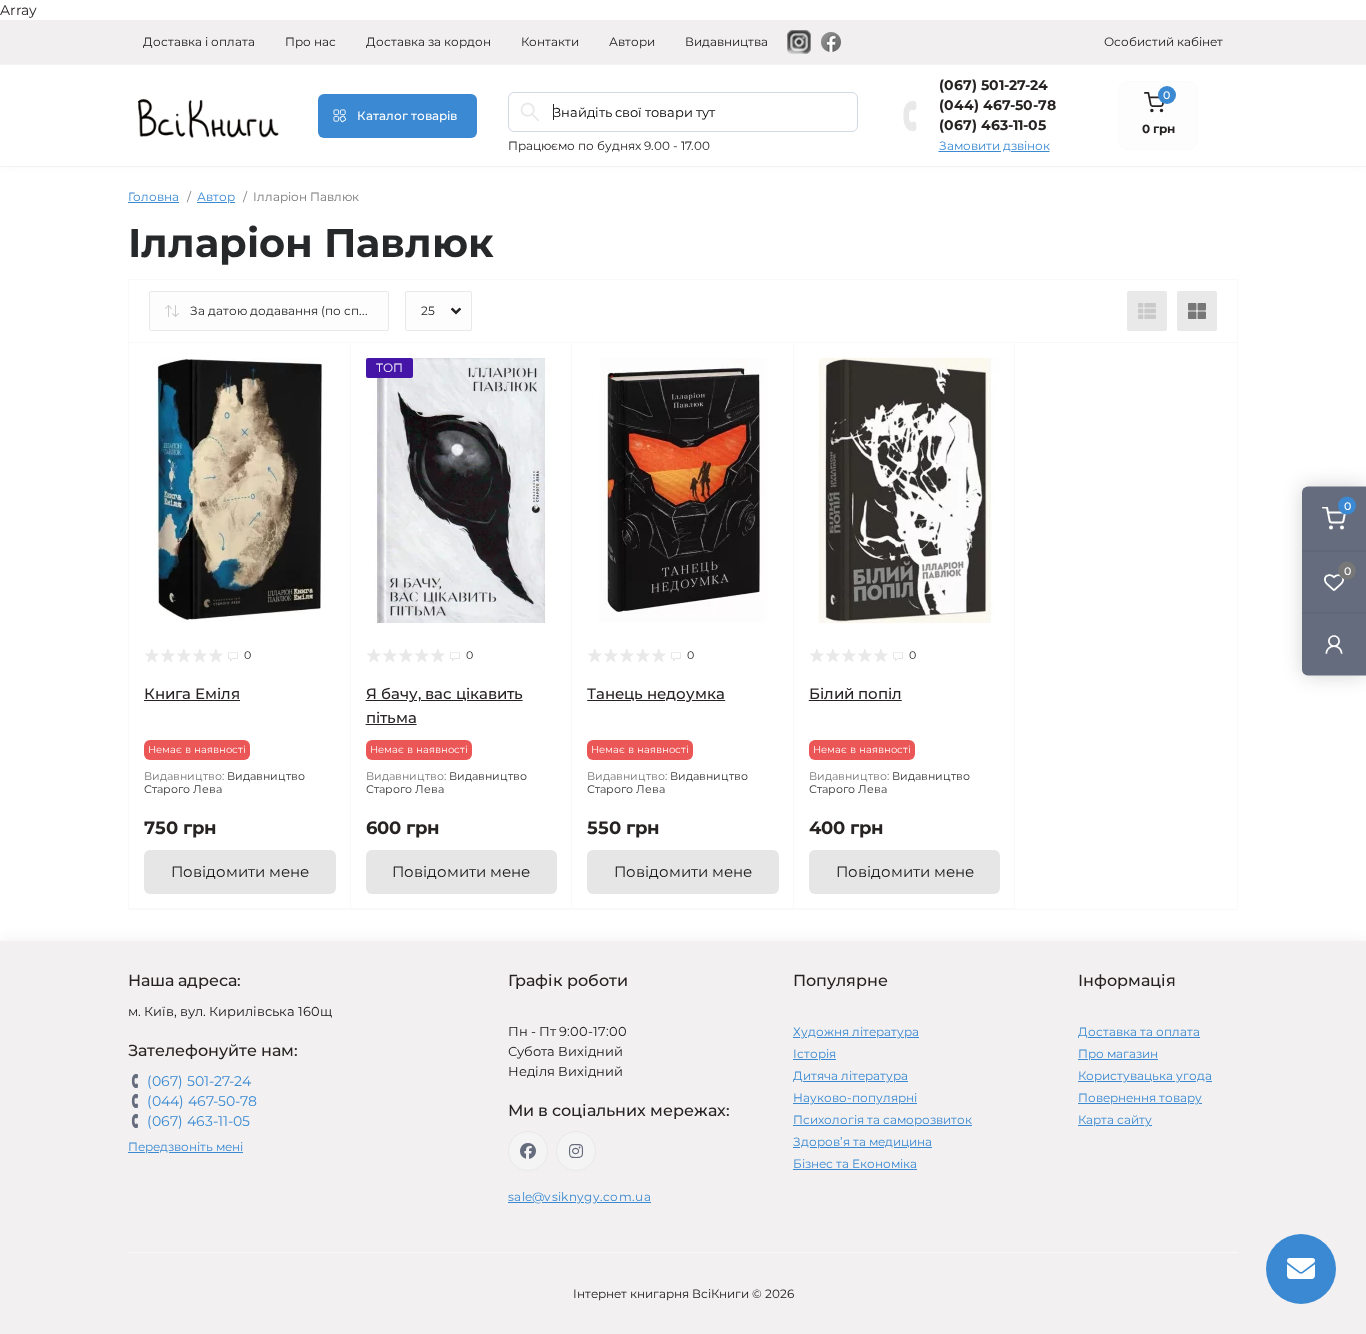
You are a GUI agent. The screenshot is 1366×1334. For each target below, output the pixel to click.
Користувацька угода (1145, 1075)
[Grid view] (1197, 311)
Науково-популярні (855, 1097)
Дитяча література (850, 1075)
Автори (632, 41)
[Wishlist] (321, 411)
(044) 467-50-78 (997, 105)
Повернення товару (1140, 1097)
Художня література (856, 1031)
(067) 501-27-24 (993, 85)
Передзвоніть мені (185, 1146)
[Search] (530, 112)
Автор (216, 196)
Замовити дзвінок (994, 145)
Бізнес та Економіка (855, 1163)
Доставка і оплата (199, 41)
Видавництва (726, 41)
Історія (814, 1053)
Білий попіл (855, 693)
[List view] (1147, 311)
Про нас (310, 41)
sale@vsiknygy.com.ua (579, 1196)
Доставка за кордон (428, 41)
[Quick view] (321, 373)
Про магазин (1118, 1053)
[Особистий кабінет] (1334, 644)
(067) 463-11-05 (992, 125)
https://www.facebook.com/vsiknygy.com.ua (528, 1151)
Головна (153, 196)
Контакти (550, 41)
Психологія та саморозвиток (882, 1119)
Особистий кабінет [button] (1163, 41)
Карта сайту (1115, 1119)
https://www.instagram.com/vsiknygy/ (576, 1151)
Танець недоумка (656, 693)
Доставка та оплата (1139, 1031)
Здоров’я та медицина (862, 1141)
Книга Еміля (192, 693)
